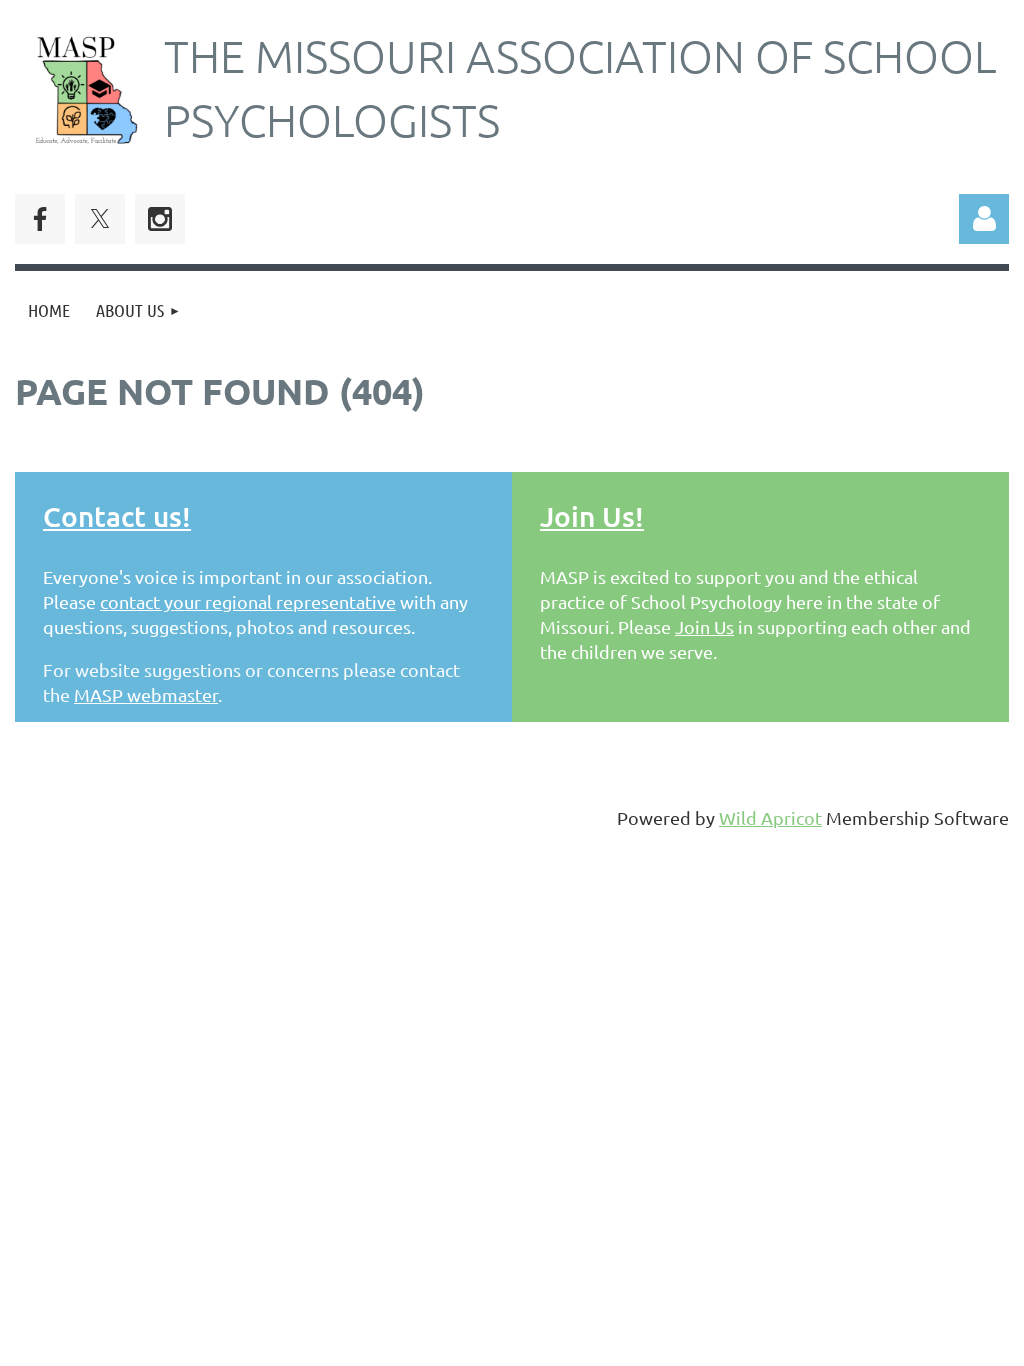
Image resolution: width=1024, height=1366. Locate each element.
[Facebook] (40, 219)
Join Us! (592, 516)
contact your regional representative (248, 601)
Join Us (704, 626)
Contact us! (117, 516)
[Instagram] (160, 219)
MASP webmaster (146, 694)
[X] (100, 219)
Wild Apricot (770, 817)
